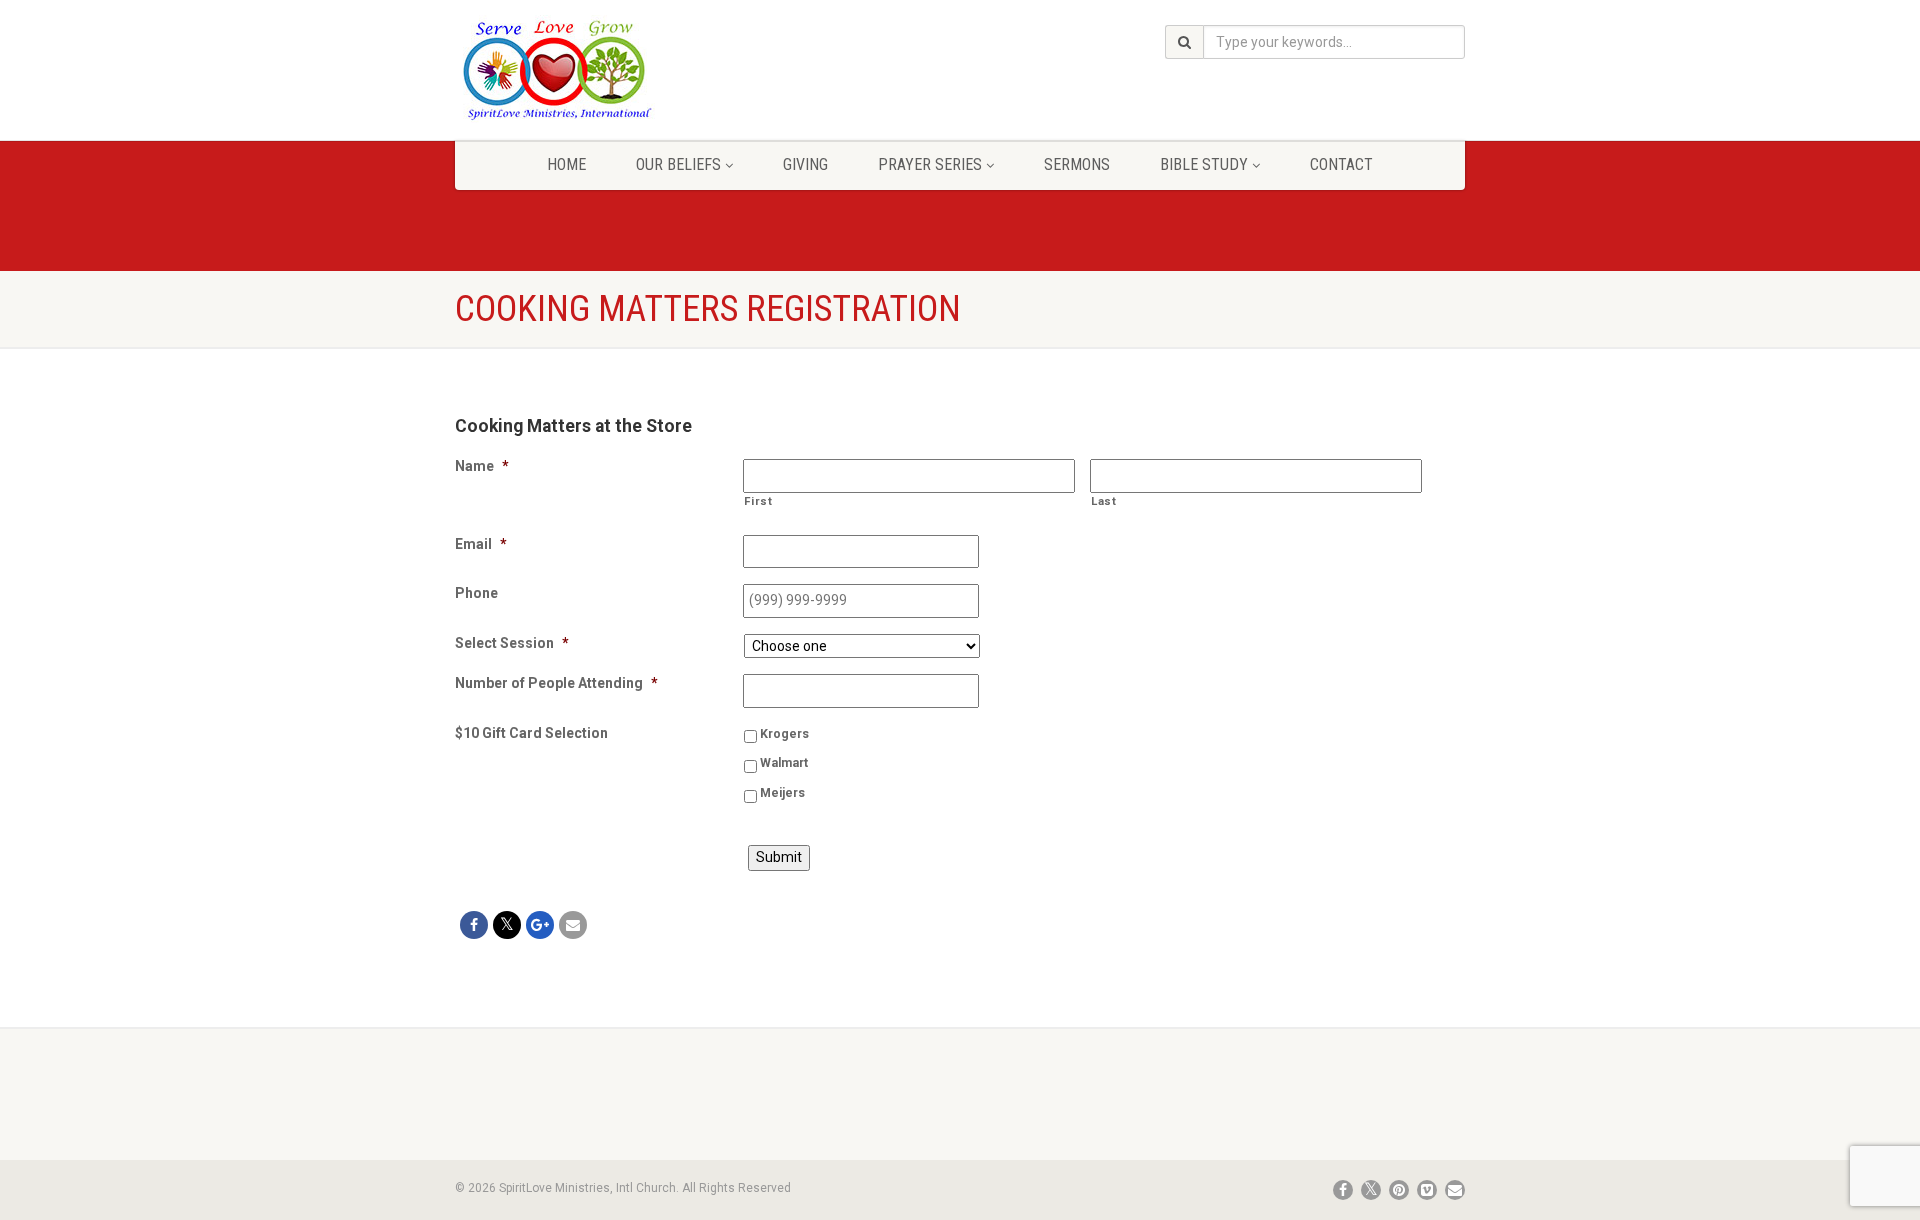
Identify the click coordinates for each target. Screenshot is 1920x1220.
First (758, 501)
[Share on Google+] (540, 925)
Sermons (1077, 164)
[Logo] (613, 69)
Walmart (784, 763)
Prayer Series (930, 164)
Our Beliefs (678, 164)
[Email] (573, 925)
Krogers (784, 734)
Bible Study (1204, 164)
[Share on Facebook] (474, 925)
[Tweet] (507, 925)
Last (1104, 501)
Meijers (782, 793)
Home (566, 164)
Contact (1341, 164)
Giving (805, 164)
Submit (779, 857)
